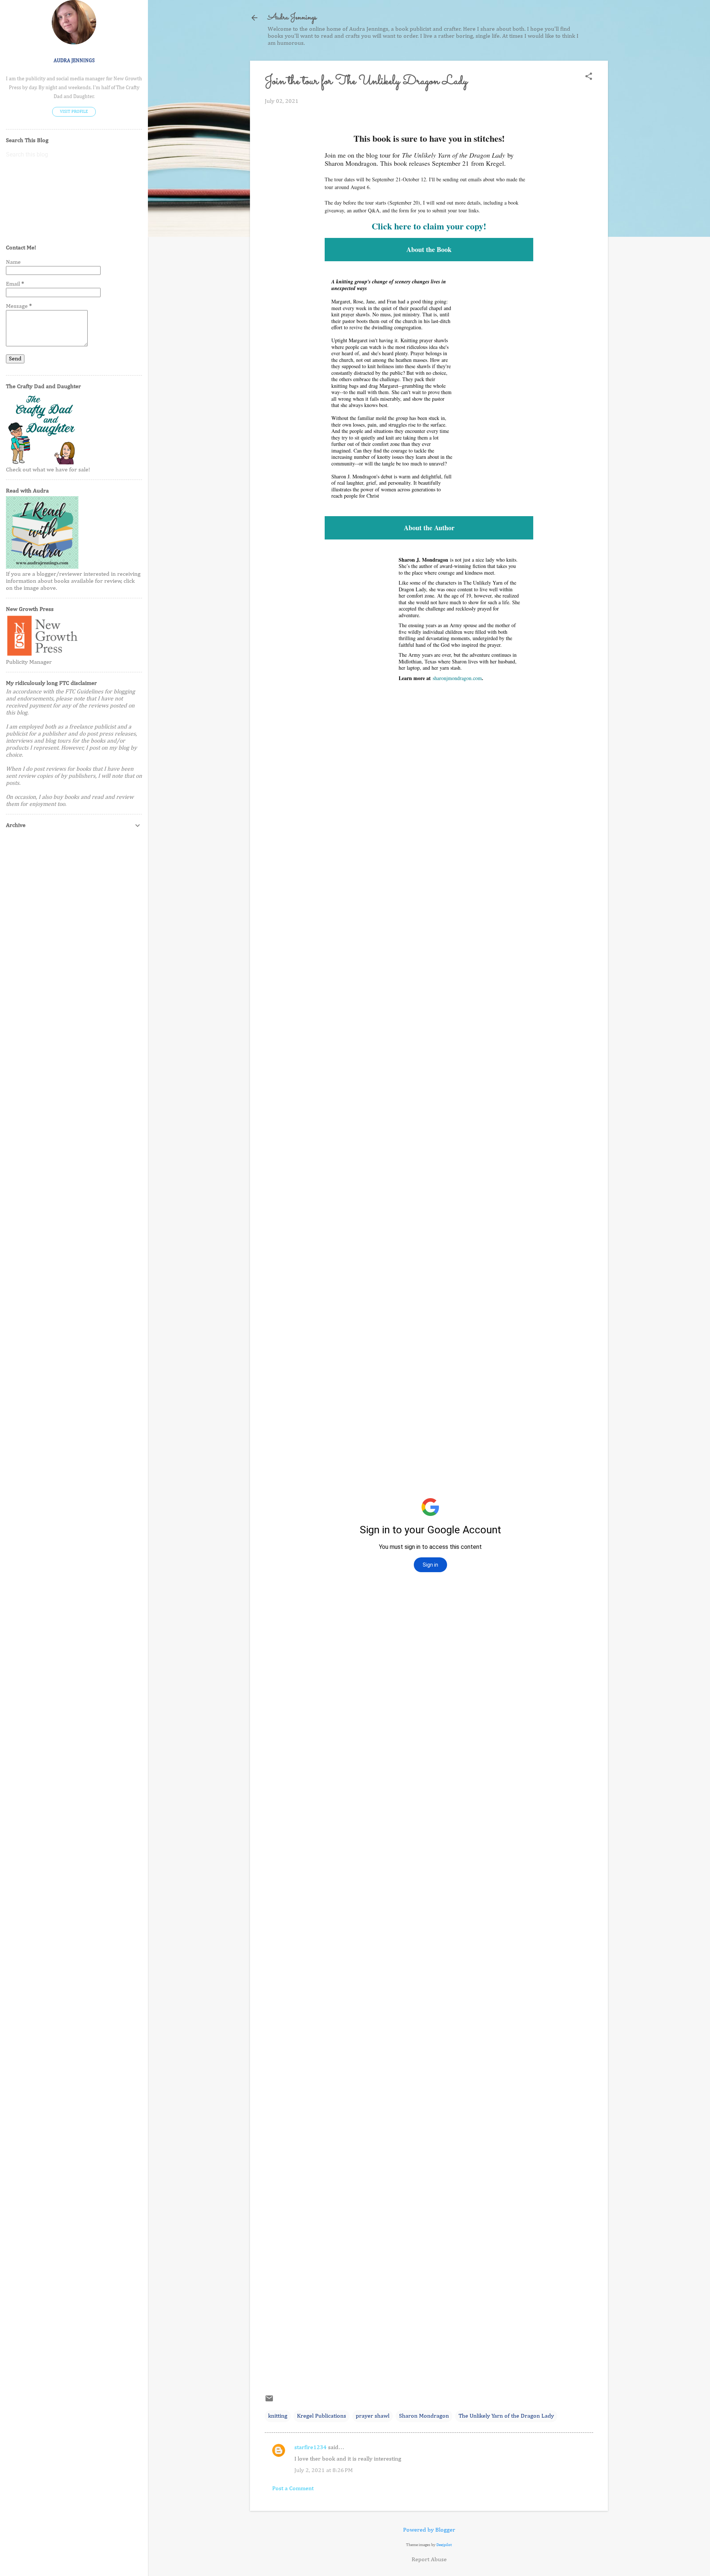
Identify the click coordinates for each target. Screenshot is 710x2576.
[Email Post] (269, 2401)
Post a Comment (293, 2489)
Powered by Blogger (429, 2530)
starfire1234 (310, 2448)
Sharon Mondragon (424, 2416)
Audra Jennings (292, 18)
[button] (589, 77)
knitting (278, 2416)
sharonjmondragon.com (457, 678)
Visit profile (74, 112)
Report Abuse (429, 2560)
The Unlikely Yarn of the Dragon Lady (506, 2416)
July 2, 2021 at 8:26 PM (324, 2471)
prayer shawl (373, 2416)
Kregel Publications (322, 2416)
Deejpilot (444, 2545)
